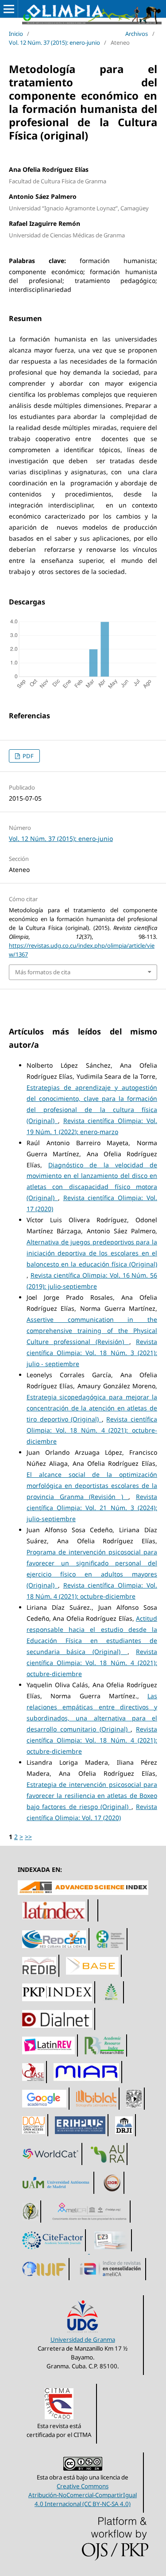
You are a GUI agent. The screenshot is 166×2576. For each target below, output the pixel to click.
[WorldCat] (51, 2165)
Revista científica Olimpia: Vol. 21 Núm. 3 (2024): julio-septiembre (92, 1508)
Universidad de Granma (83, 2340)
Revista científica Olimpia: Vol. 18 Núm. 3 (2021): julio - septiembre (92, 1353)
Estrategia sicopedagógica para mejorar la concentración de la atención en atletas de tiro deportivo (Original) (92, 1408)
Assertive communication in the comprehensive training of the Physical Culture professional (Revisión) (92, 1331)
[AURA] (108, 2165)
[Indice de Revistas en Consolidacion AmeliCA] (111, 2280)
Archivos (137, 34)
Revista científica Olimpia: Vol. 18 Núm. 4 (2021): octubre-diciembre (92, 1430)
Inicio (16, 34)
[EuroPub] (112, 2003)
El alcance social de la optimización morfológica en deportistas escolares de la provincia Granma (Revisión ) (92, 1486)
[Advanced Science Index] (83, 1892)
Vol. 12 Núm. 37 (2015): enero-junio (54, 43)
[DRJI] (124, 2136)
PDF (27, 756)
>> (28, 1837)
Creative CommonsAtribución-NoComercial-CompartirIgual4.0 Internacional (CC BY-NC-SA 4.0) (83, 2495)
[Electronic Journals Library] (112, 2251)
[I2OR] (112, 2194)
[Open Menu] (9, 9)
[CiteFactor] (54, 2251)
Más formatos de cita (43, 972)
